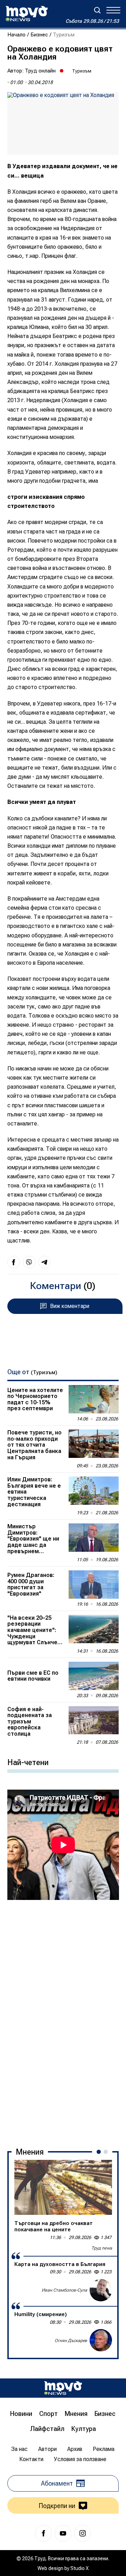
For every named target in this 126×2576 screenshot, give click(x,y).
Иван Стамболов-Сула (64, 2290)
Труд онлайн (40, 71)
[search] (97, 10)
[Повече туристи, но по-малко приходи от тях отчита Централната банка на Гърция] (94, 1444)
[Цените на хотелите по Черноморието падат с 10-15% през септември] (94, 1399)
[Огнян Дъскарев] (101, 2340)
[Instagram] (83, 2533)
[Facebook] (43, 2533)
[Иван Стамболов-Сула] (101, 2290)
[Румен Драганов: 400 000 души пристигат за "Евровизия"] (94, 1585)
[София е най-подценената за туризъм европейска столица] (94, 1720)
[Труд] (63, 2388)
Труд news (102, 2248)
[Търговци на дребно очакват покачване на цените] (63, 2187)
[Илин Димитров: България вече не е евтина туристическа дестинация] (94, 1491)
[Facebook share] (14, 1262)
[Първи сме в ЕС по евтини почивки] (94, 1676)
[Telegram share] (44, 1262)
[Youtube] (63, 2533)
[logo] (27, 14)
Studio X (79, 2568)
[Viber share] (29, 1262)
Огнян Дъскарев (71, 2341)
